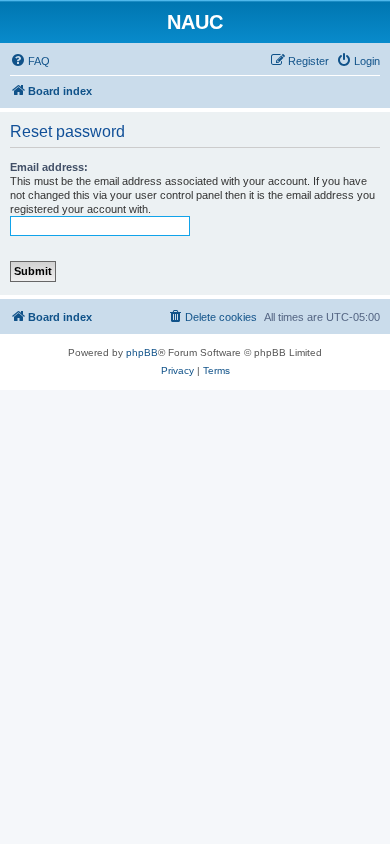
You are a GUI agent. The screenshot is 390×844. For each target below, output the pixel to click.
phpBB (142, 352)
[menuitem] (30, 61)
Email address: (49, 167)
